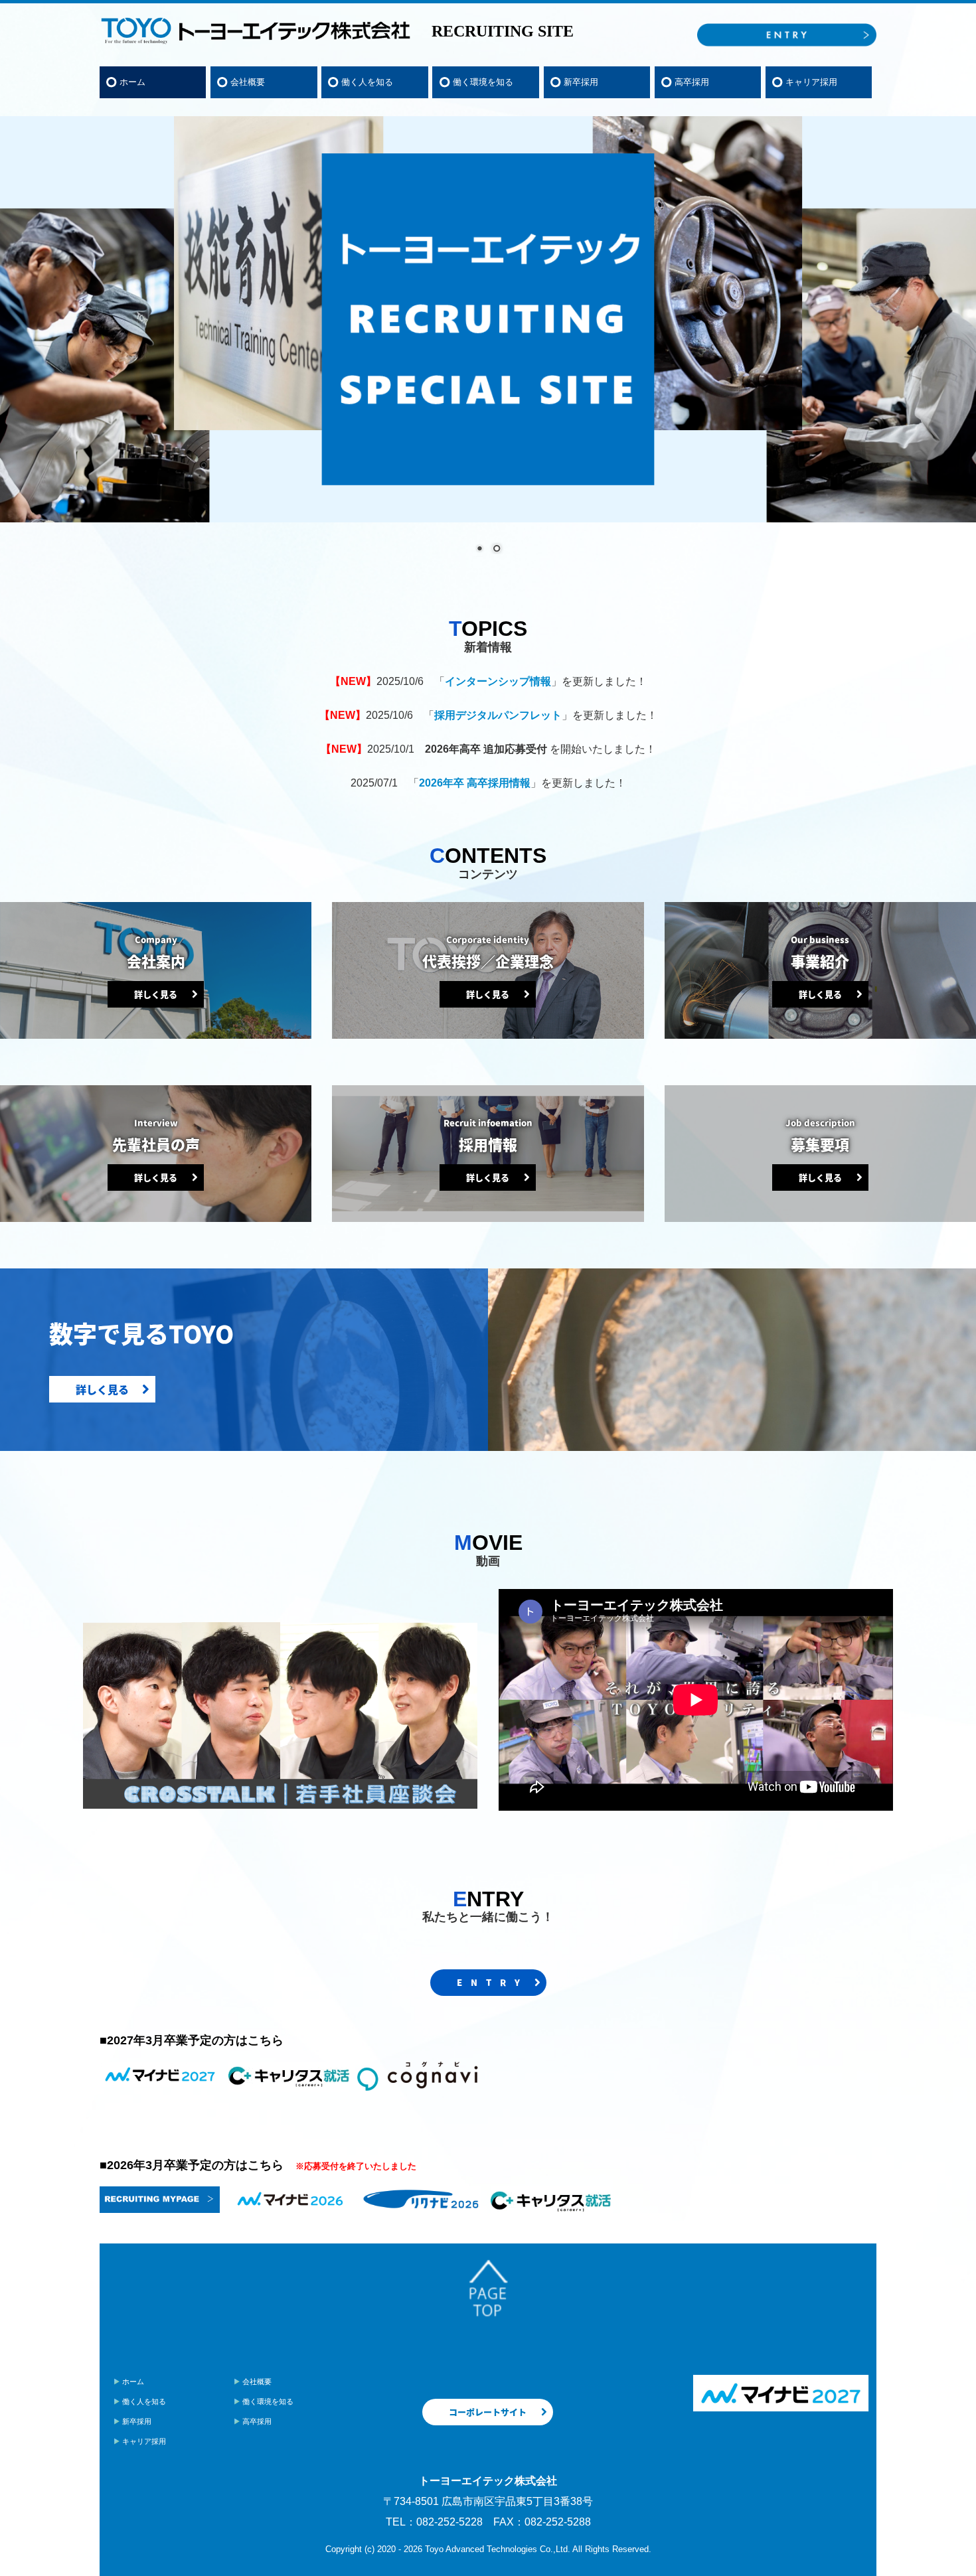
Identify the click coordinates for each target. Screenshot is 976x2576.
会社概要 (248, 82)
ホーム (132, 82)
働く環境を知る (483, 82)
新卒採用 (581, 82)
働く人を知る (367, 82)
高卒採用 (692, 82)
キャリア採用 (811, 82)
